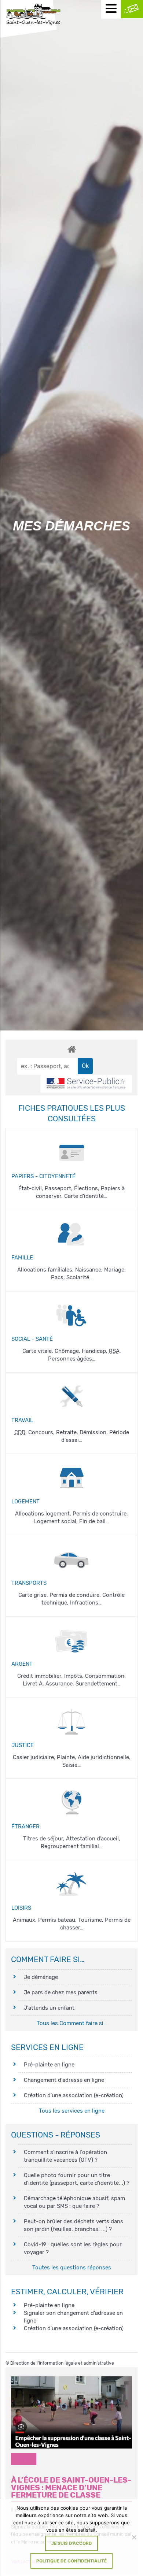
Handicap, (95, 1351)
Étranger (25, 1826)
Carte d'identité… (86, 1196)
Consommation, (105, 1676)
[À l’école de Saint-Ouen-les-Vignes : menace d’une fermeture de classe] (71, 2413)
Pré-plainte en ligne (49, 2065)
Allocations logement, (44, 1514)
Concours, (42, 1432)
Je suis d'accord (72, 2543)
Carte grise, (34, 1595)
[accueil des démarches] (71, 1049)
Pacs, (59, 1277)
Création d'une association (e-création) (74, 2095)
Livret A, (34, 1684)
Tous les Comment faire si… (72, 2023)
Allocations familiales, (46, 1270)
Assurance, (60, 1684)
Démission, (94, 1432)
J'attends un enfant (49, 2008)
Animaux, (25, 1920)
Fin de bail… (94, 1521)
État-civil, (32, 1188)
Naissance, (90, 1270)
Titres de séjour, (45, 1839)
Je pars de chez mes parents (61, 1992)
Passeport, (59, 1188)
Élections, (87, 1188)
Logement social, (57, 1521)
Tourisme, (91, 1920)
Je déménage (41, 1977)
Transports (29, 1583)
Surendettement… (98, 1684)
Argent (22, 1664)
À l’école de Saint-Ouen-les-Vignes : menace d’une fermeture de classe (71, 2488)
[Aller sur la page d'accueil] (33, 15)
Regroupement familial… (71, 1846)
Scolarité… (79, 1277)
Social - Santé (32, 1339)
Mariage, (115, 1270)
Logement (25, 1502)
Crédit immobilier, (41, 1676)
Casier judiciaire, (35, 1757)
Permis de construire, (100, 1514)
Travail (22, 1420)
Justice (23, 1745)
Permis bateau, (58, 1920)
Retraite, (68, 1432)
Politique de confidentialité (71, 2561)
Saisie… (71, 1765)
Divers (24, 2459)
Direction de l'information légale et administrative (62, 2363)
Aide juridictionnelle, (104, 1757)
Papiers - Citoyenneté (43, 1176)
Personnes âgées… (72, 1359)
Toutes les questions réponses (72, 2268)
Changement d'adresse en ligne (64, 2080)
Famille (22, 1258)
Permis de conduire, (76, 1595)
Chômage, (68, 1351)
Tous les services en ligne (72, 2111)
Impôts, (75, 1676)
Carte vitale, (38, 1351)
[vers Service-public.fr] (86, 1084)
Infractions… (86, 1603)
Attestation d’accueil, (93, 1839)
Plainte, (67, 1757)
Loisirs (21, 1908)
